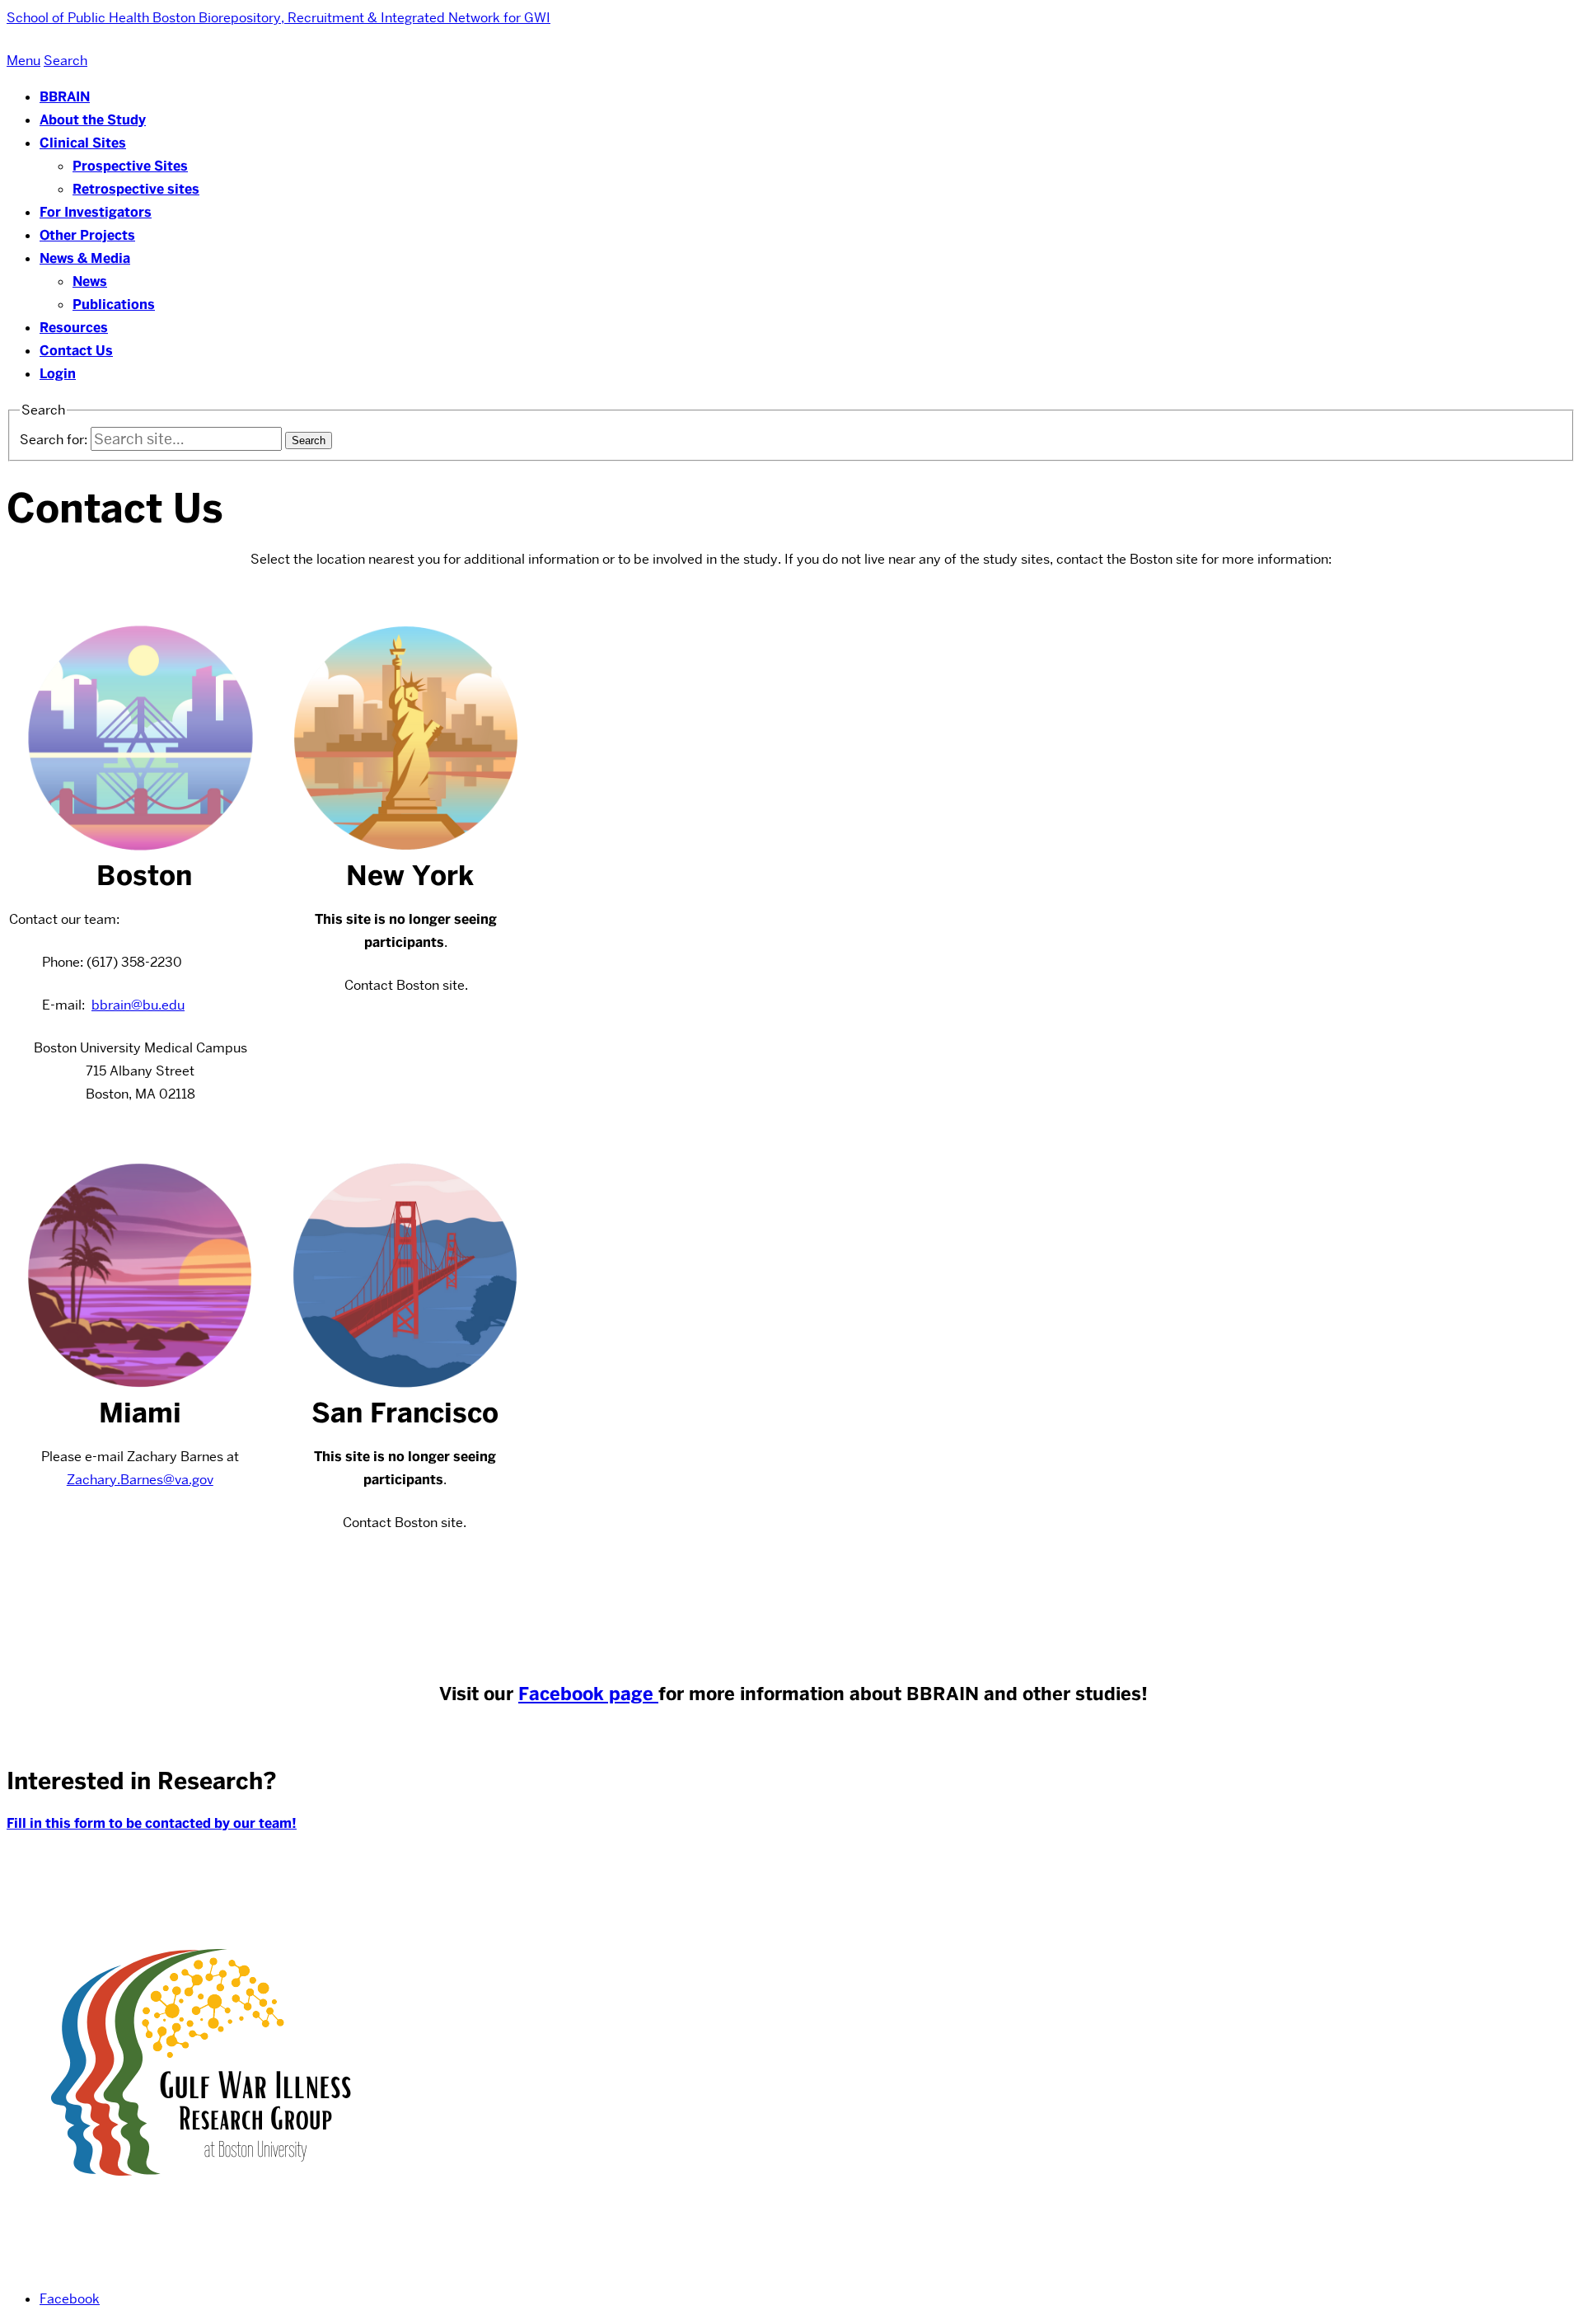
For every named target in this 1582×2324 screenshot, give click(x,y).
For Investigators (96, 212)
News (90, 281)
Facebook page (588, 1694)
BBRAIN (65, 97)
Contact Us (76, 351)
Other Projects (87, 235)
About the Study (93, 120)
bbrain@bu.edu (138, 1005)
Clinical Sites (83, 143)
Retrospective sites (136, 189)
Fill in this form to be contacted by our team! (152, 1823)
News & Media (85, 258)
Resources (74, 328)
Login (58, 374)
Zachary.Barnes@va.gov (140, 1480)
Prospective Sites (130, 166)
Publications (114, 305)
